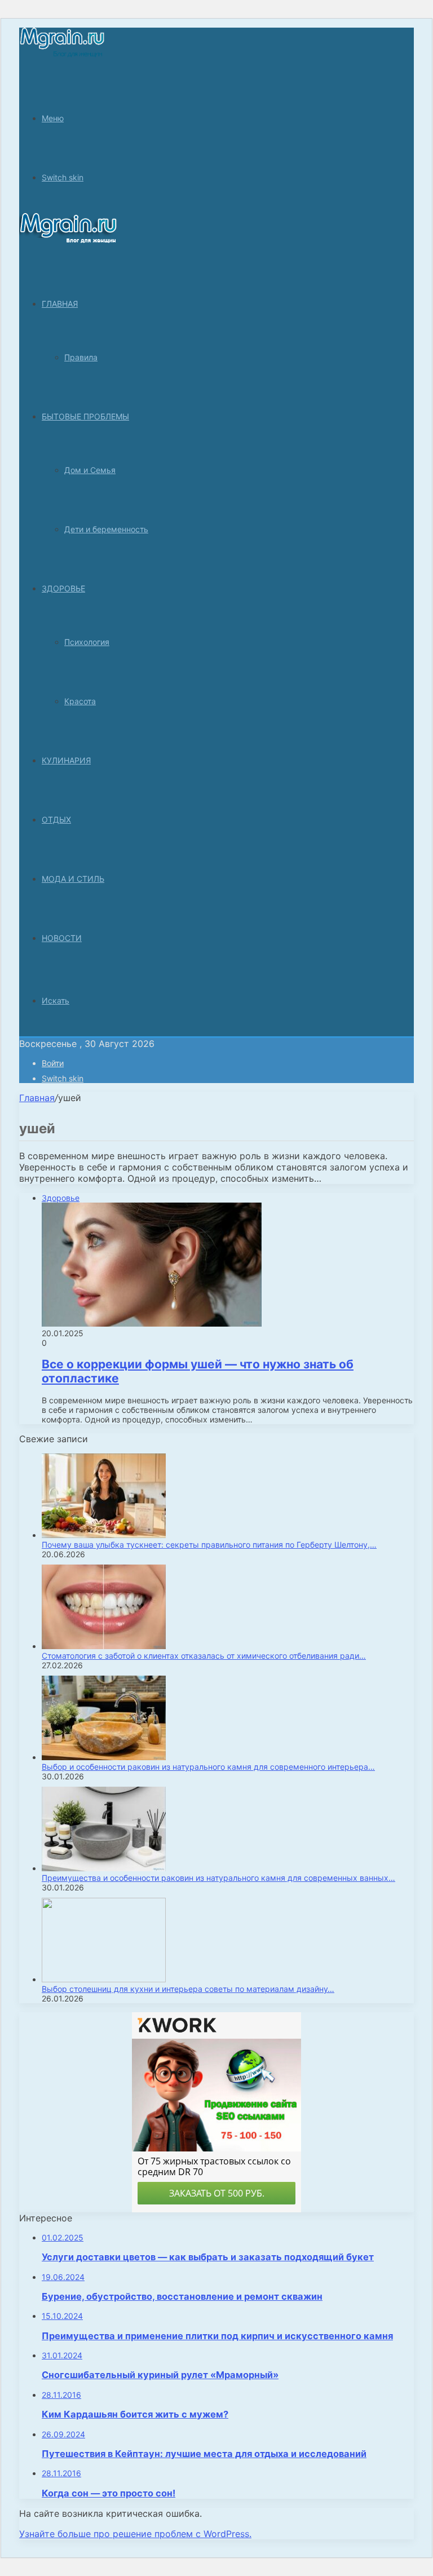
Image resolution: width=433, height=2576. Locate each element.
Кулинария (66, 760)
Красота (80, 701)
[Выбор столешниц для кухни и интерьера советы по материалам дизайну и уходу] (104, 1979)
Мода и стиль (73, 879)
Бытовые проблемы (85, 416)
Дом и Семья (90, 470)
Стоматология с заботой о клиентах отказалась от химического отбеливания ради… (204, 1656)
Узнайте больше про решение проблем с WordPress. (135, 2534)
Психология (87, 642)
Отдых (56, 819)
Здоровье (63, 588)
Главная (37, 1098)
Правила (81, 357)
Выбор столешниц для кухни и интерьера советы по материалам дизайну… (188, 1989)
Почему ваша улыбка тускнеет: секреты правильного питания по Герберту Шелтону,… (209, 1545)
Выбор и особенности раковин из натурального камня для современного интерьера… (208, 1767)
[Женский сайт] (62, 55)
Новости (62, 938)
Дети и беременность (106, 529)
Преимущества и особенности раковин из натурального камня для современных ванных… (218, 1878)
